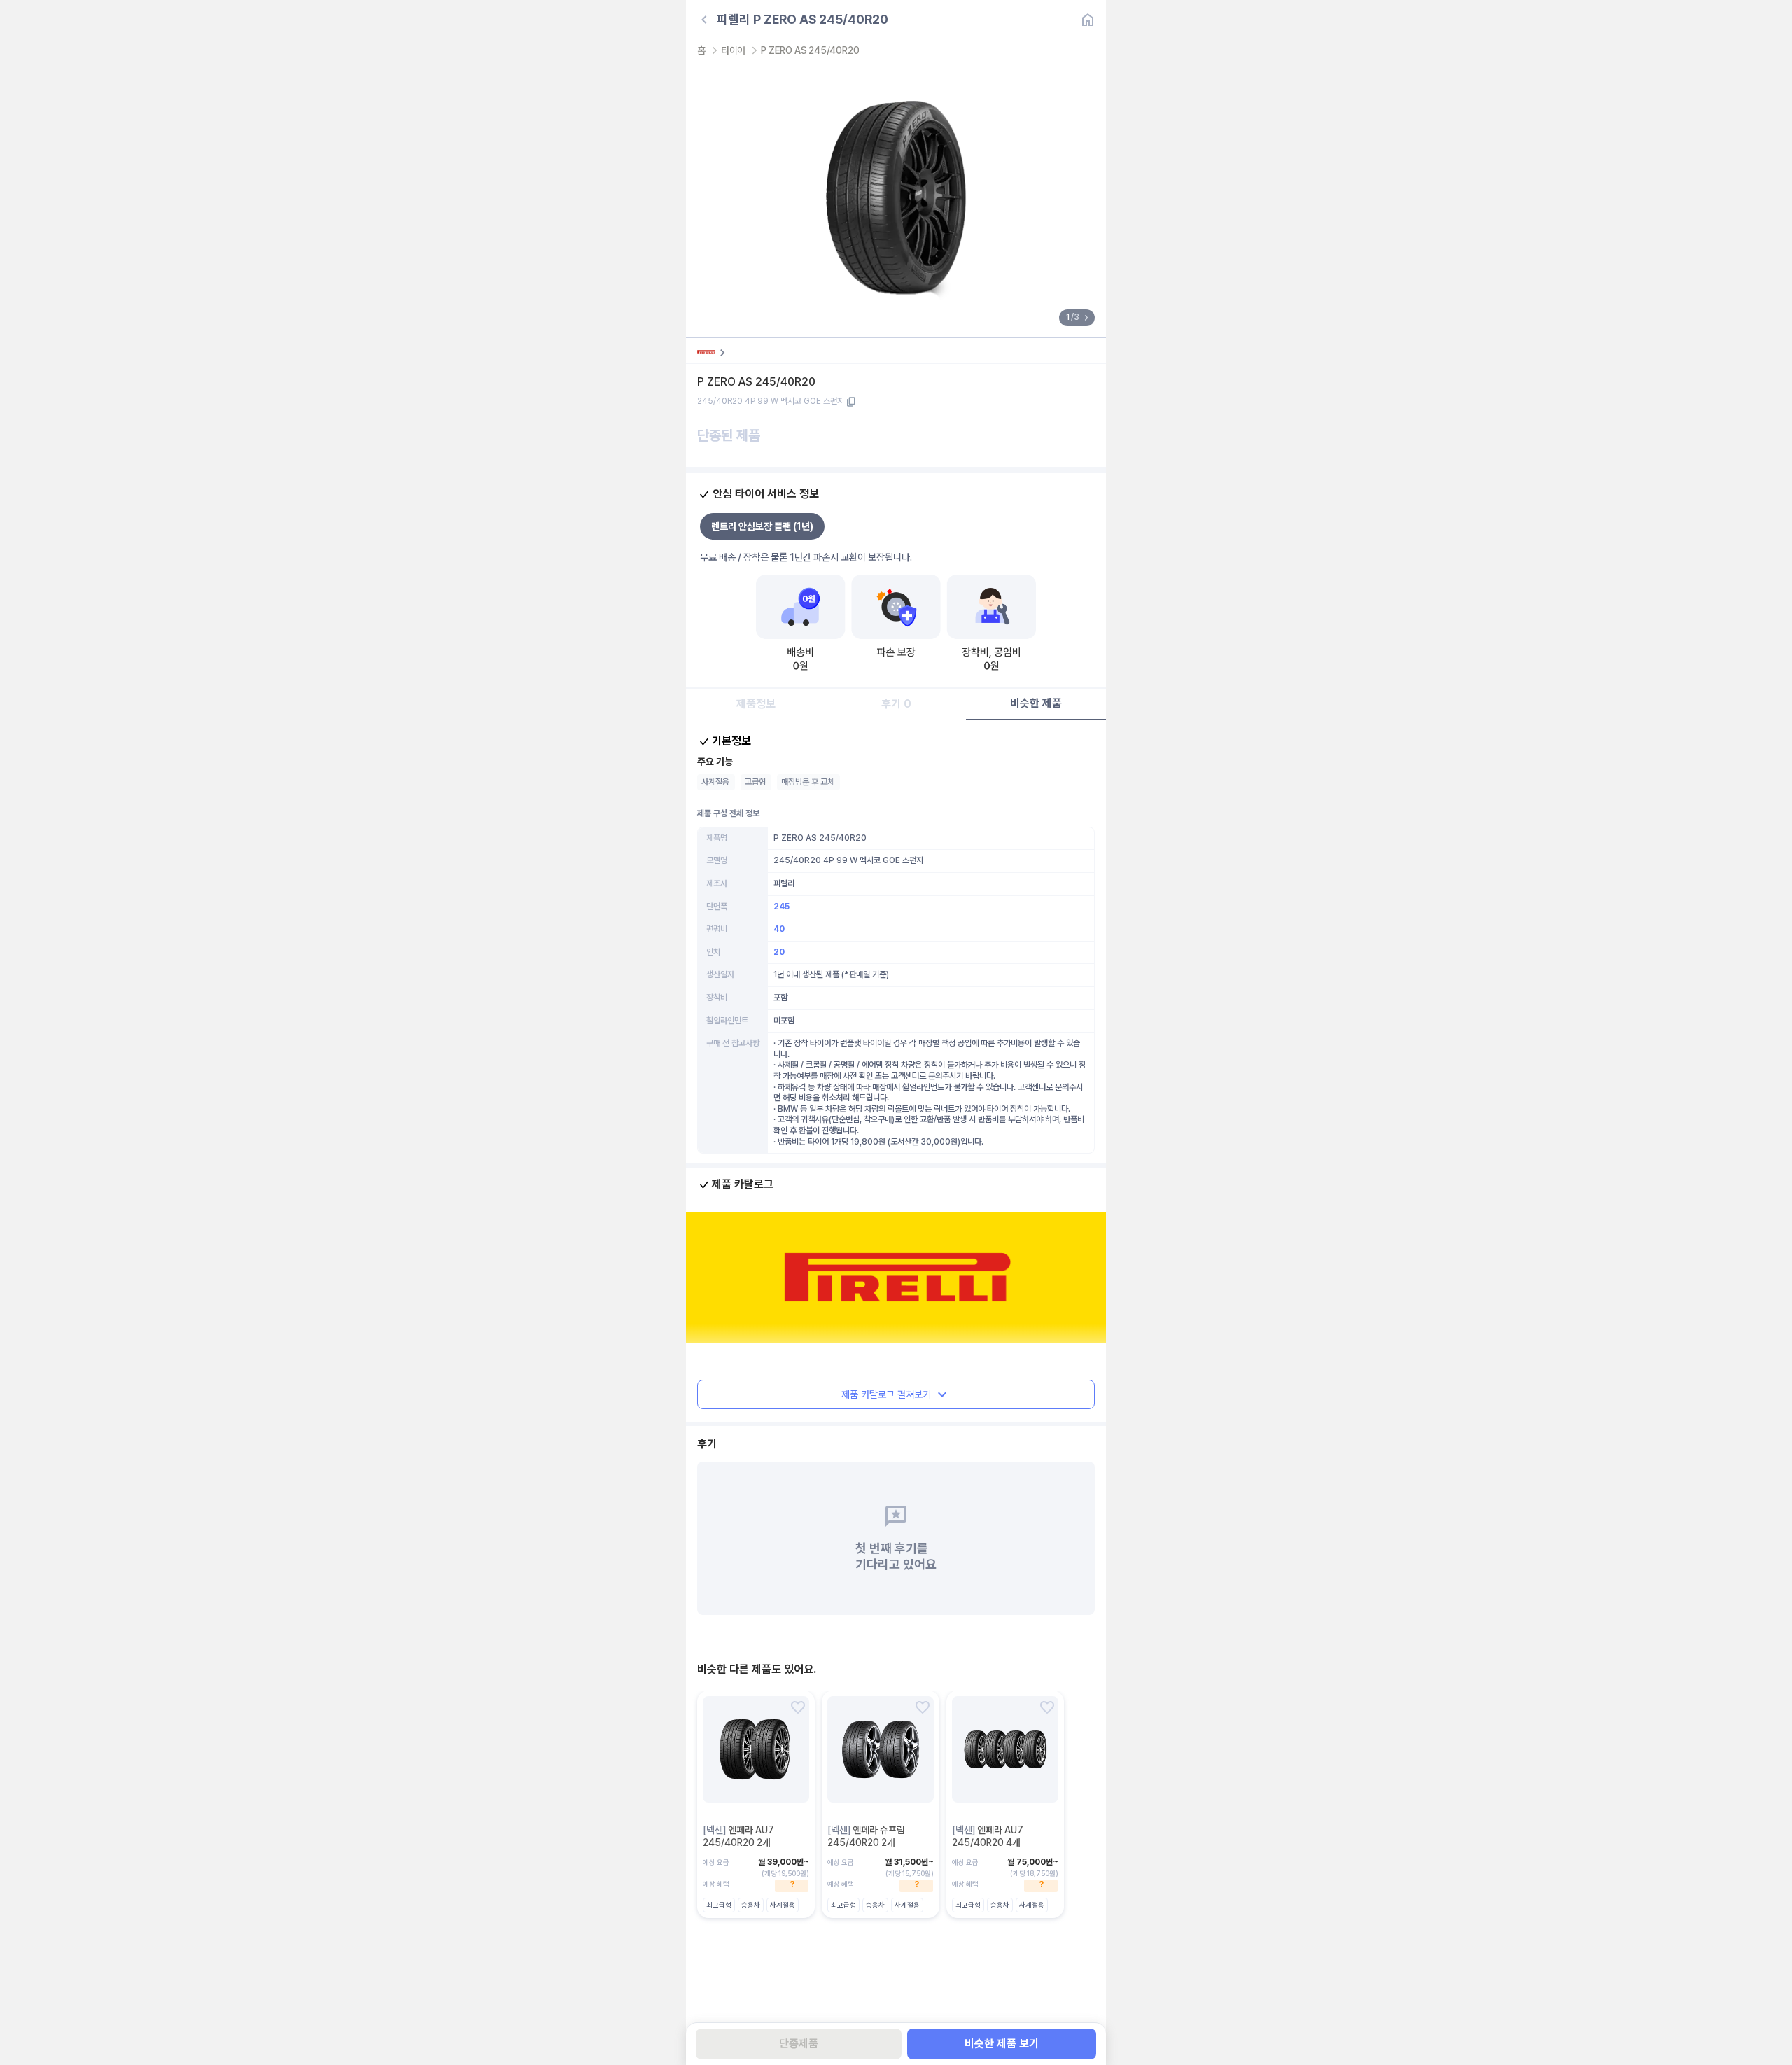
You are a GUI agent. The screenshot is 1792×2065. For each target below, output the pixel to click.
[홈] (1088, 20)
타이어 (733, 50)
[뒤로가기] (704, 20)
